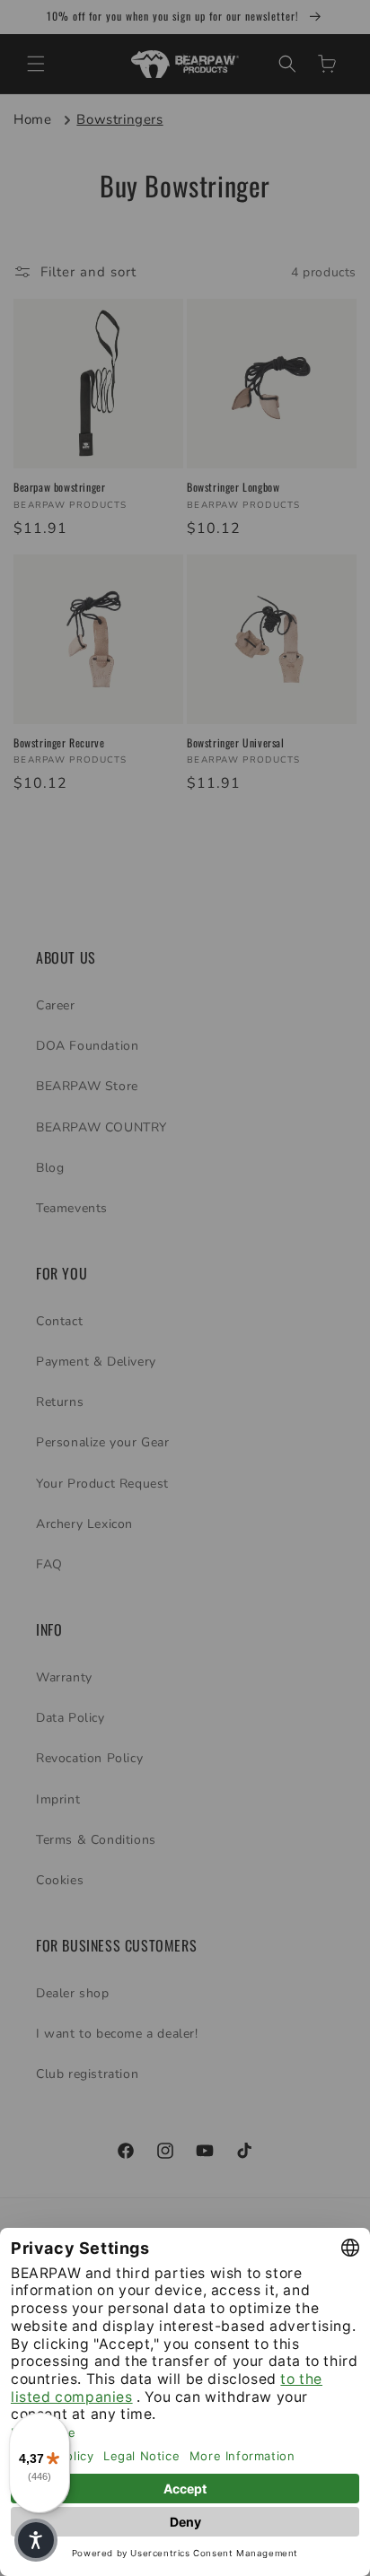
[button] (36, 2540)
